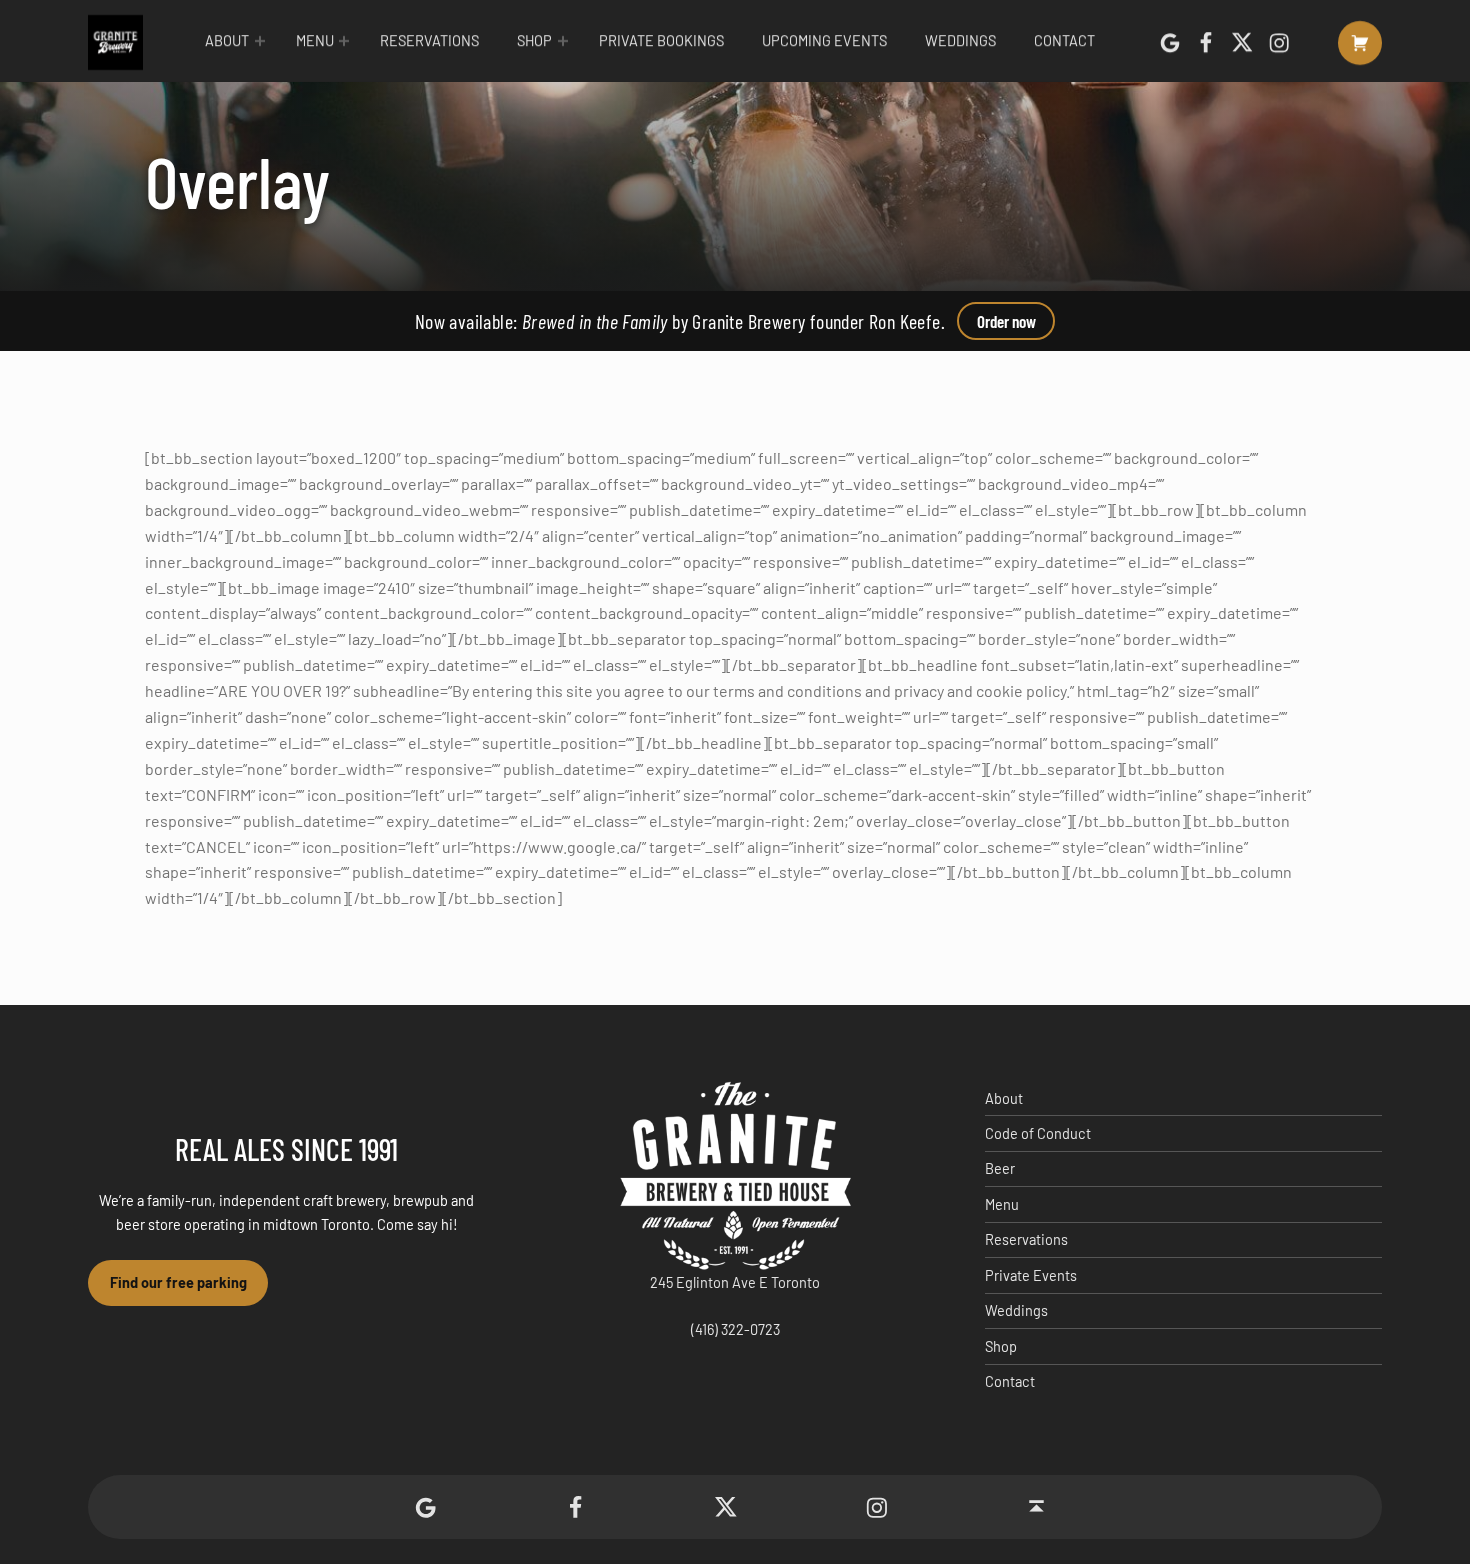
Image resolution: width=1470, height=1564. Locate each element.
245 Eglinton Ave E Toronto (735, 1282)
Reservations (429, 40)
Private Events (1031, 1275)
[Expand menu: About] (260, 41)
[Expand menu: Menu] (344, 41)
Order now (1006, 321)
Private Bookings (661, 40)
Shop (534, 40)
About (227, 40)
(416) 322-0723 (735, 1329)
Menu (315, 40)
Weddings (960, 40)
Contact (1064, 40)
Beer (1000, 1168)
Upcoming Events (824, 40)
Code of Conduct (1038, 1133)
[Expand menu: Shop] (563, 41)
